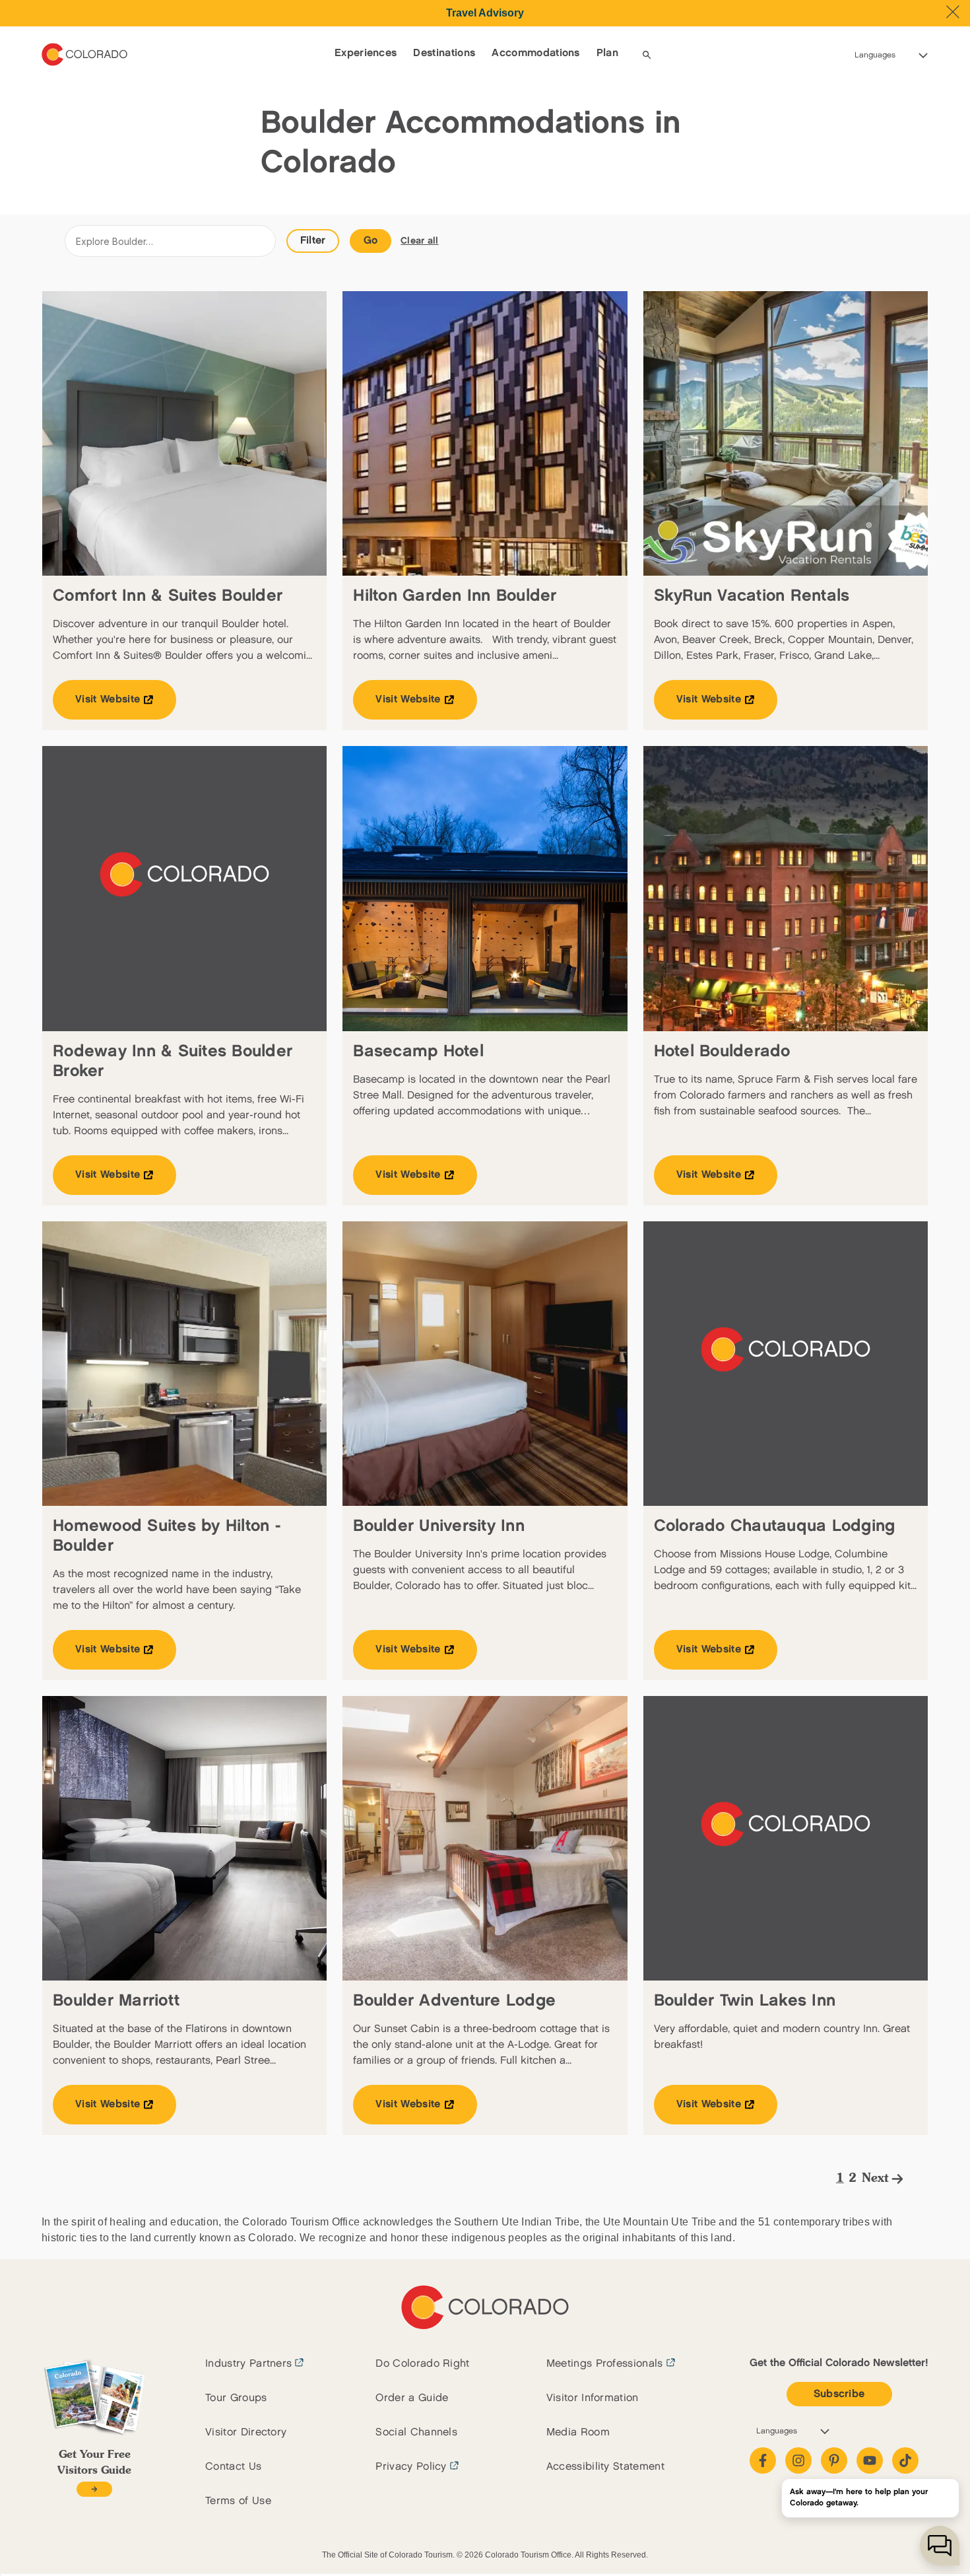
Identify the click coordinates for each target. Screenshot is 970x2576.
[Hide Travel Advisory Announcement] (953, 12)
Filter (313, 241)
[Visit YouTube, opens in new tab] (870, 2460)
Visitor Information (593, 2398)
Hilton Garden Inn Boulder (455, 596)
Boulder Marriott (116, 2001)
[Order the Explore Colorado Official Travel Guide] (94, 2489)
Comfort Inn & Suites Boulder (168, 596)
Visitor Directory (246, 2432)
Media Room (578, 2432)
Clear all (420, 241)
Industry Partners (248, 2364)
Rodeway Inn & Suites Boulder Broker (173, 1061)
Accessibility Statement (605, 2467)
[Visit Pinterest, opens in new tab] (834, 2460)
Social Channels (416, 2432)
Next (875, 2179)
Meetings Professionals (605, 2364)
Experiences (366, 53)
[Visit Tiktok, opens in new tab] (905, 2460)
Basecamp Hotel (418, 1051)
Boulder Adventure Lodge (454, 2001)
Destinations (444, 53)
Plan (607, 53)
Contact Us (233, 2467)
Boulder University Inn (439, 1526)
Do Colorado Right (422, 2364)
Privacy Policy (411, 2467)
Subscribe (839, 2394)
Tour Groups (236, 2398)
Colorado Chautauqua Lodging (775, 1526)
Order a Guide (412, 2398)
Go (371, 241)
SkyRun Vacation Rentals (752, 596)
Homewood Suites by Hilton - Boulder (167, 1536)
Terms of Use (238, 2501)
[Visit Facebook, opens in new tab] (763, 2460)
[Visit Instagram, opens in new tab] (798, 2460)
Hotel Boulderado (722, 1051)
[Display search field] (647, 55)
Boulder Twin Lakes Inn (745, 2001)
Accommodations (535, 53)
